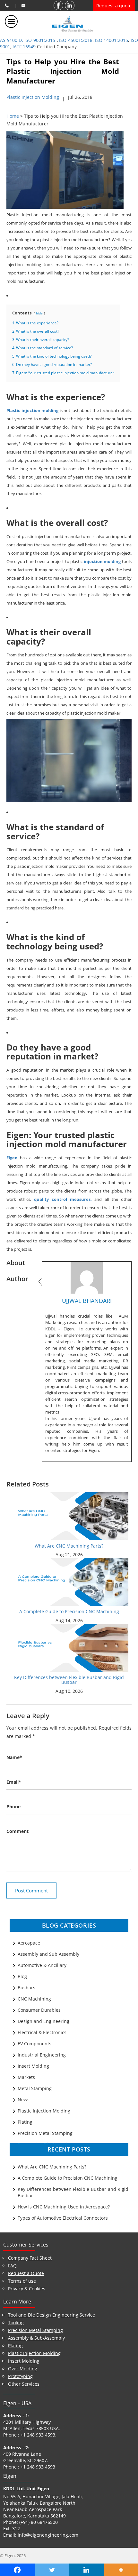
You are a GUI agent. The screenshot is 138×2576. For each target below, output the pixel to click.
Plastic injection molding (32, 410)
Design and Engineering (43, 2021)
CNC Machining (34, 1999)
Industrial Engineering (42, 2055)
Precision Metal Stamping (45, 2133)
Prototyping (20, 2376)
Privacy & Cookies (27, 2289)
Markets (26, 2077)
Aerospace (29, 1943)
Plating (25, 2122)
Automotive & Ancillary (42, 1965)
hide (39, 313)
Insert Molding (33, 2066)
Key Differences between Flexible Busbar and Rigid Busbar (69, 1680)
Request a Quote (26, 2273)
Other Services (24, 2384)
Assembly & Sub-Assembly (36, 2338)
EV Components (34, 2044)
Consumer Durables (39, 2010)
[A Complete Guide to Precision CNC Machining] (69, 1581)
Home (13, 116)
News (24, 2100)
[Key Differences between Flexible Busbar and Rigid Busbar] (69, 1647)
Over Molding (23, 2369)
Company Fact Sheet (30, 2258)
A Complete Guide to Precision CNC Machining (69, 1611)
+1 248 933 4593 (38, 2435)
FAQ (12, 2266)
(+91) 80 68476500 (39, 2522)
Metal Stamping (35, 2088)
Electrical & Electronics (42, 2032)
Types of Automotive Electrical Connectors (63, 2218)
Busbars (26, 1988)
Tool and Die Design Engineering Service (52, 2315)
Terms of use (22, 2281)
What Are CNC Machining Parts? (69, 1546)
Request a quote (114, 6)
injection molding (102, 561)
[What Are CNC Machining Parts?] (69, 1516)
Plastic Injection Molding (33, 97)
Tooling (16, 2322)
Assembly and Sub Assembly (48, 1954)
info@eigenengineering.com (48, 2535)
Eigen (12, 1158)
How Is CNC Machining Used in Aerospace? (64, 2207)
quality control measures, (63, 1199)
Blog (22, 1976)
